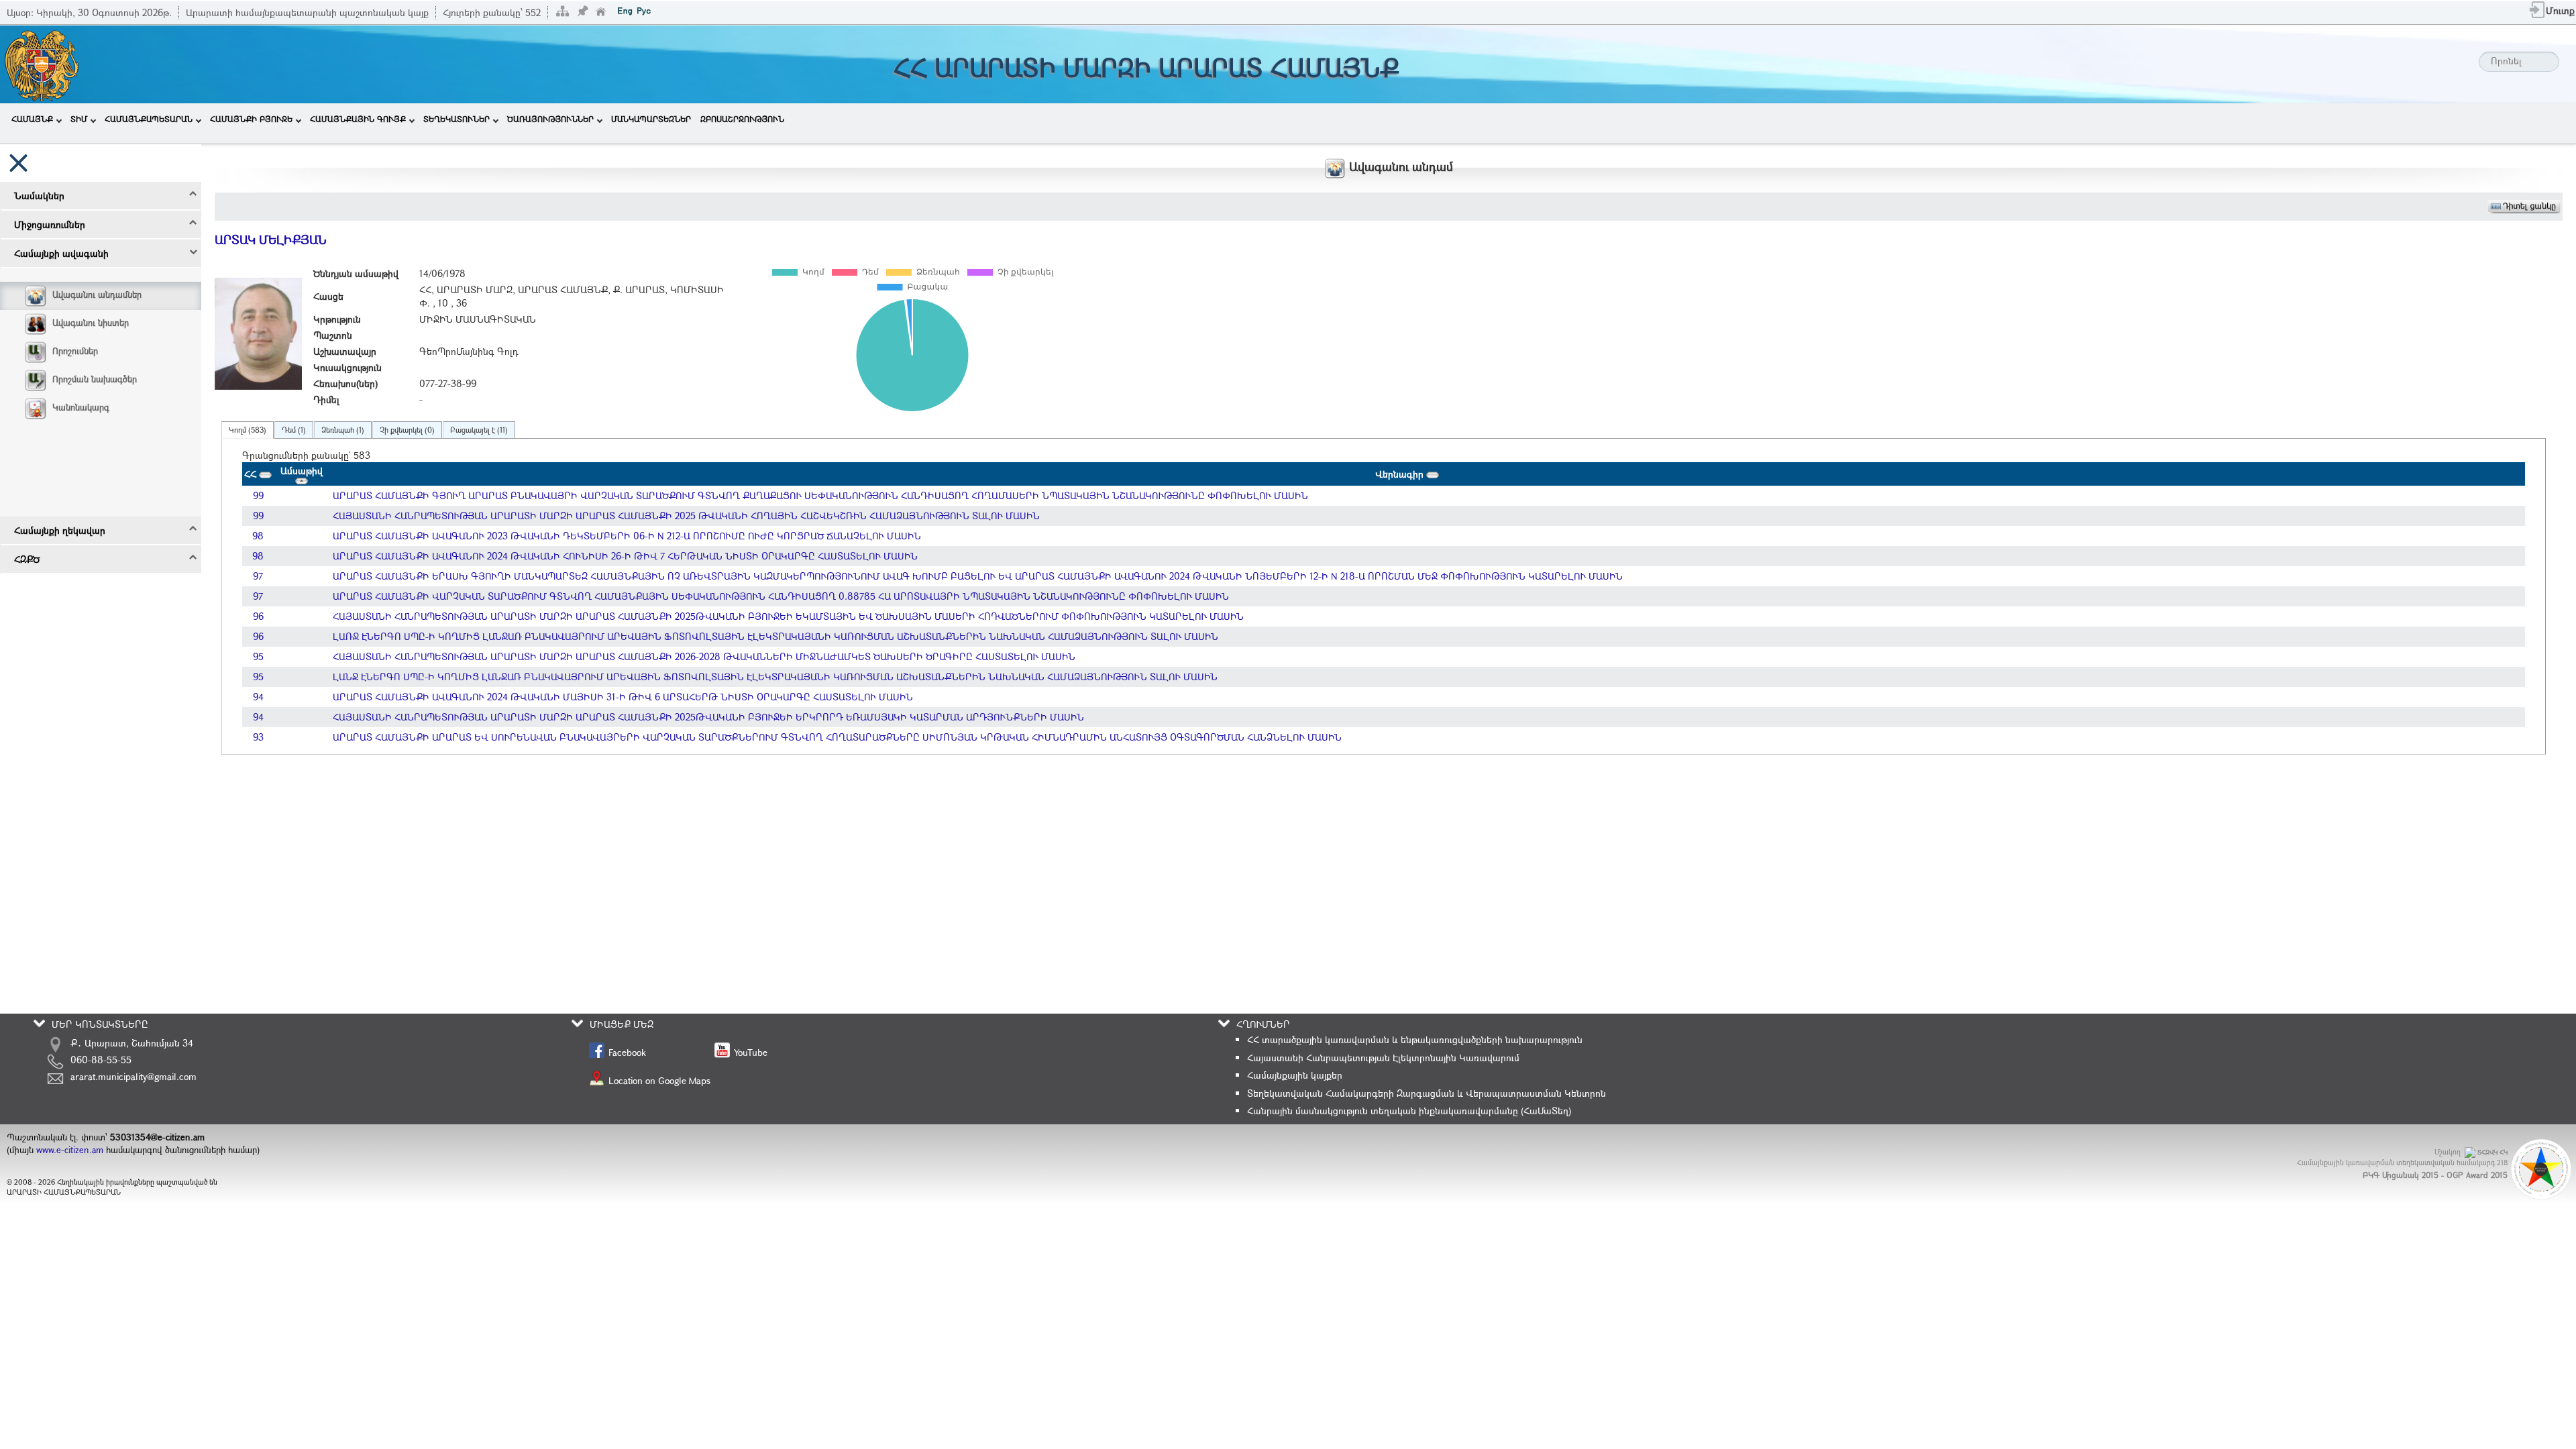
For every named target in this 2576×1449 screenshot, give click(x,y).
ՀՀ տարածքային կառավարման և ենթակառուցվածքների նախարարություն (1415, 1039)
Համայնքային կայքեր (1295, 1075)
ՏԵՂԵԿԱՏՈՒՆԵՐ (457, 119)
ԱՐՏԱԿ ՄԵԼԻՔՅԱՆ (271, 239)
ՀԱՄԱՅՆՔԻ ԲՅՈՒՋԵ (251, 119)
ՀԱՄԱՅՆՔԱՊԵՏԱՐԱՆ (149, 119)
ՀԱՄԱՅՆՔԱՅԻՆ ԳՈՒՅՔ (358, 119)
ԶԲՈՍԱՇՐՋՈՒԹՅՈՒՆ (742, 119)
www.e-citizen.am (70, 1150)
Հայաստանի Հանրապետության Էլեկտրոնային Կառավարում (1383, 1058)
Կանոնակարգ (81, 407)
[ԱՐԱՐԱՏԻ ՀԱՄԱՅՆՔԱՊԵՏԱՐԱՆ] (41, 63)
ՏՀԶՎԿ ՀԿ (2492, 1152)
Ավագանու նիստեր (91, 323)
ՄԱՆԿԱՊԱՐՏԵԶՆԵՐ (651, 119)
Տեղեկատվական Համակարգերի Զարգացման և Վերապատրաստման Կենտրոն (1427, 1093)
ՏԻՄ (79, 119)
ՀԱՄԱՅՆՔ (32, 119)
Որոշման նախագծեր (95, 379)
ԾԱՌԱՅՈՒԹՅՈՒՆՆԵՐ (550, 119)
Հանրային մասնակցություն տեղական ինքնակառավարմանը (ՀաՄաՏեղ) (1409, 1111)
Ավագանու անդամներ (97, 294)
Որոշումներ (75, 351)
